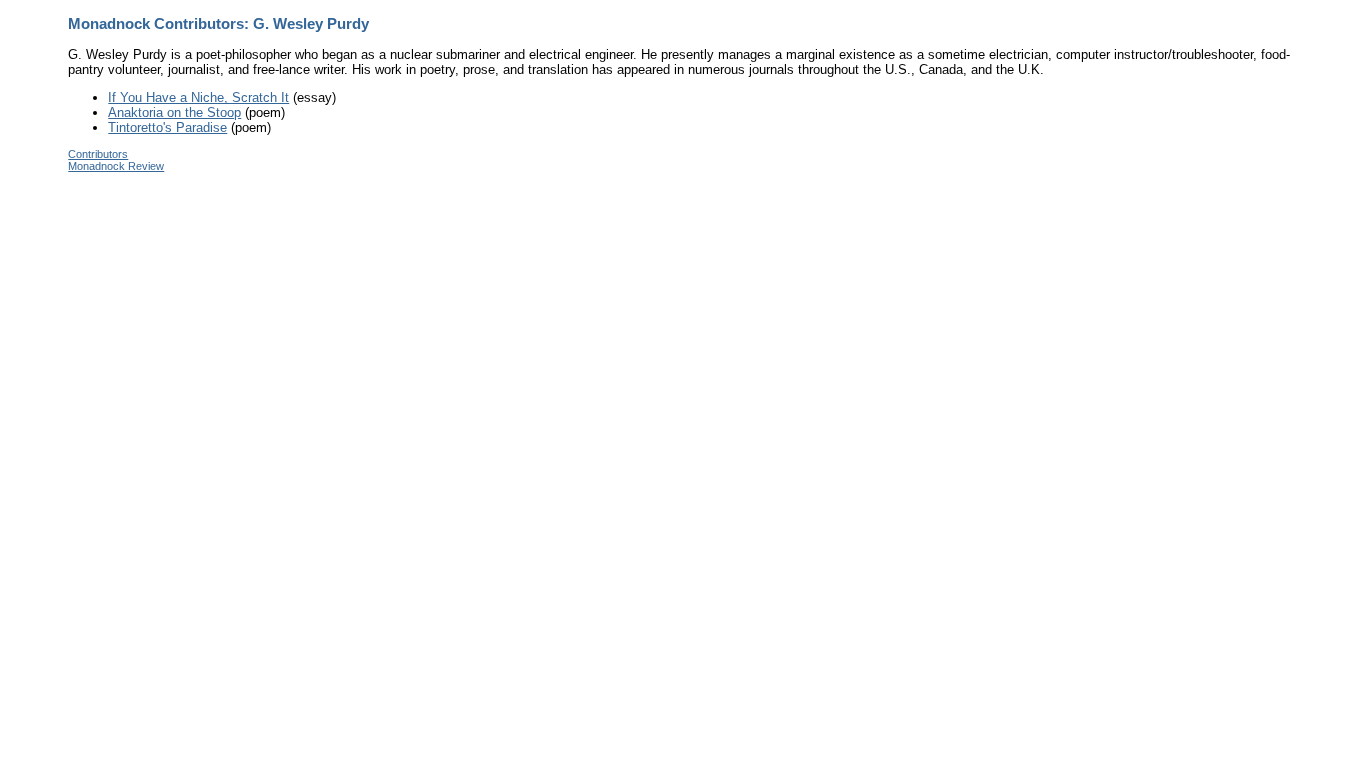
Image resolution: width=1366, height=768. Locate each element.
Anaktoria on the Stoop (174, 112)
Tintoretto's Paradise (167, 127)
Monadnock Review (116, 166)
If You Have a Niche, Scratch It (198, 97)
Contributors (98, 154)
